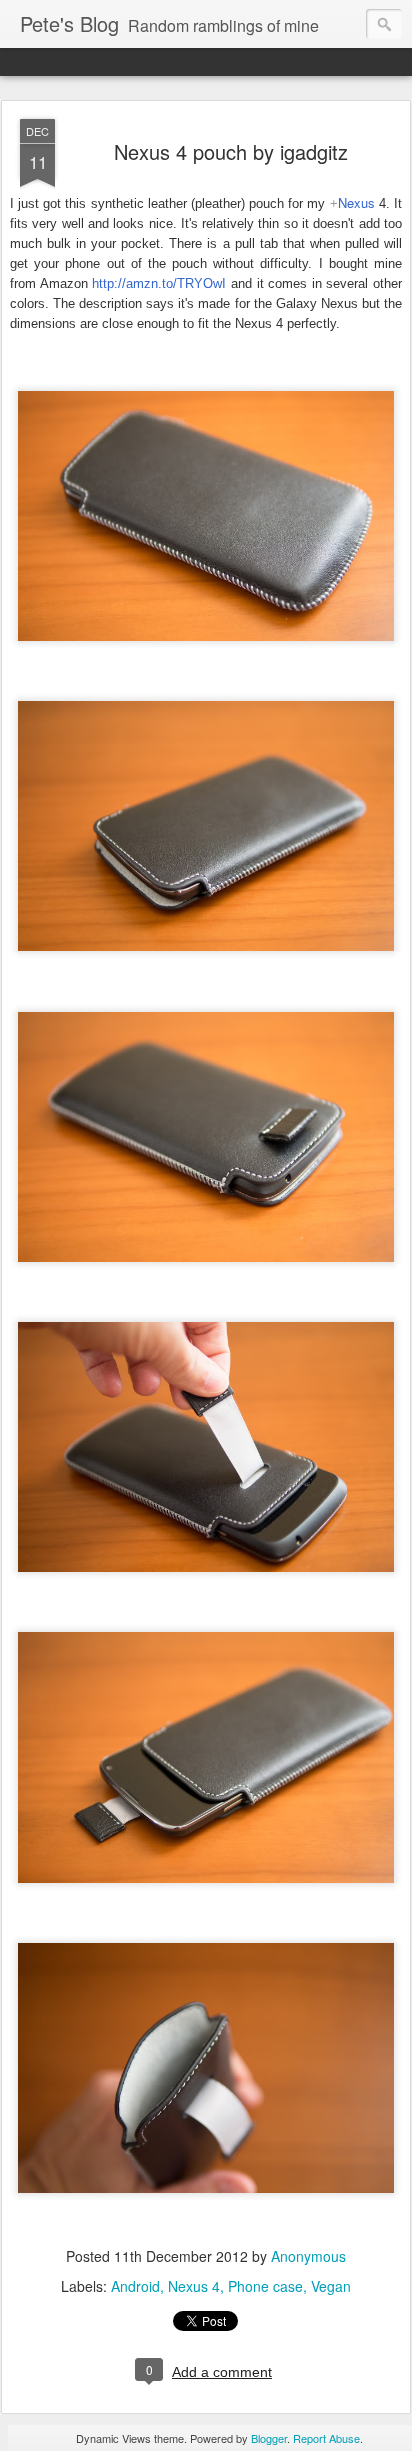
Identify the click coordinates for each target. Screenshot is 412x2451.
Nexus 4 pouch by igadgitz (231, 151)
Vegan (331, 2286)
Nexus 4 (194, 2286)
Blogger (269, 2438)
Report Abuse (326, 2438)
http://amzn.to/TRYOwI (159, 283)
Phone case (265, 2286)
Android (135, 2286)
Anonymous (308, 2256)
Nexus (356, 202)
